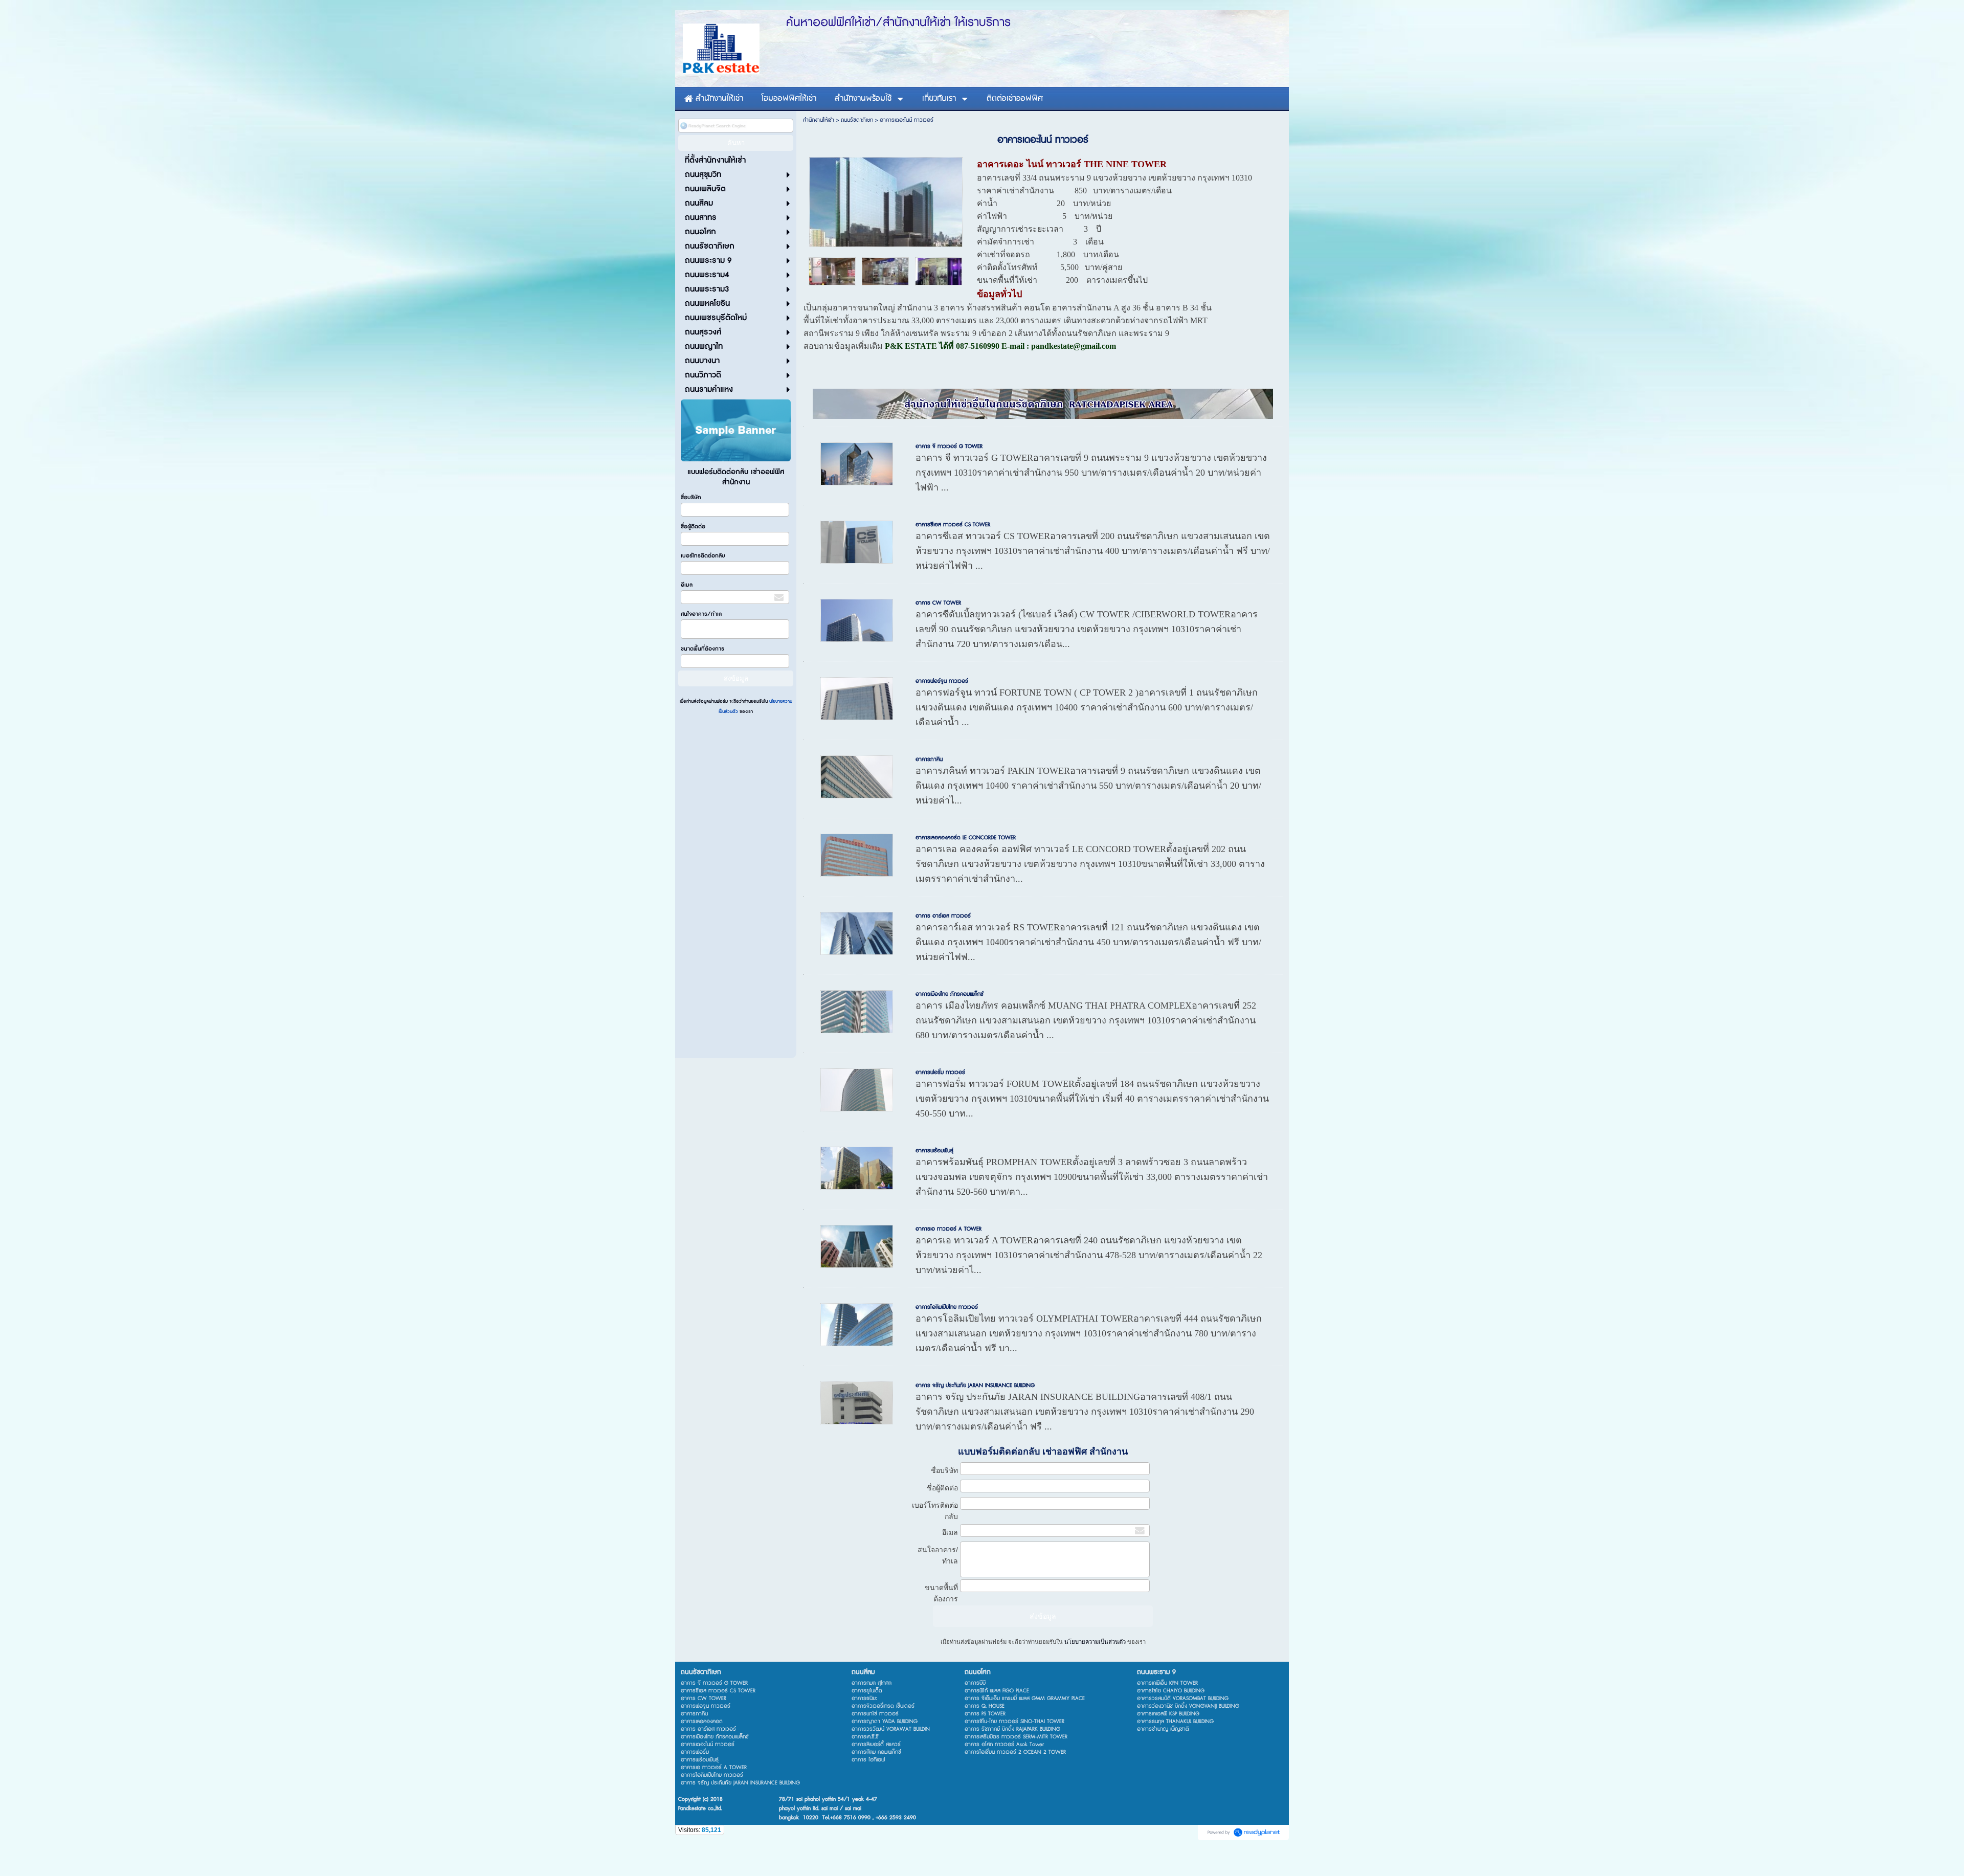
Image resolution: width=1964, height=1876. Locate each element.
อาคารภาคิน (929, 759)
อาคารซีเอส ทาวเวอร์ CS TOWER (953, 524)
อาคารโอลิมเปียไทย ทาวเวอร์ (947, 1307)
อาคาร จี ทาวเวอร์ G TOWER (949, 446)
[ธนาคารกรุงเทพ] (885, 270)
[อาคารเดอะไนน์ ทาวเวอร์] (886, 200)
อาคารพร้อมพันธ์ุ (934, 1151)
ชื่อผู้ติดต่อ (693, 527)
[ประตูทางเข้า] (832, 270)
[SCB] (939, 270)
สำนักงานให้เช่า (819, 120)
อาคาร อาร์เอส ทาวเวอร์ (943, 916)
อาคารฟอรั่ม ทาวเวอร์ (940, 1072)
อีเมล (687, 585)
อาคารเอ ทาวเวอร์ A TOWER (948, 1229)
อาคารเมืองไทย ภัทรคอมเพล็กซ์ (950, 994)
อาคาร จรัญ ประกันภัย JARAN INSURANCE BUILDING (975, 1385)
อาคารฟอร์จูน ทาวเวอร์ (942, 681)
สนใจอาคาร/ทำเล (701, 614)
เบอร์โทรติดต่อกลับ (703, 556)
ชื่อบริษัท (691, 497)
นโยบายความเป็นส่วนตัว (1095, 1642)
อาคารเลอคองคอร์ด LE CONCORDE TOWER (966, 837)
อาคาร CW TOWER (938, 603)
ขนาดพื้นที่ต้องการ (702, 649)
